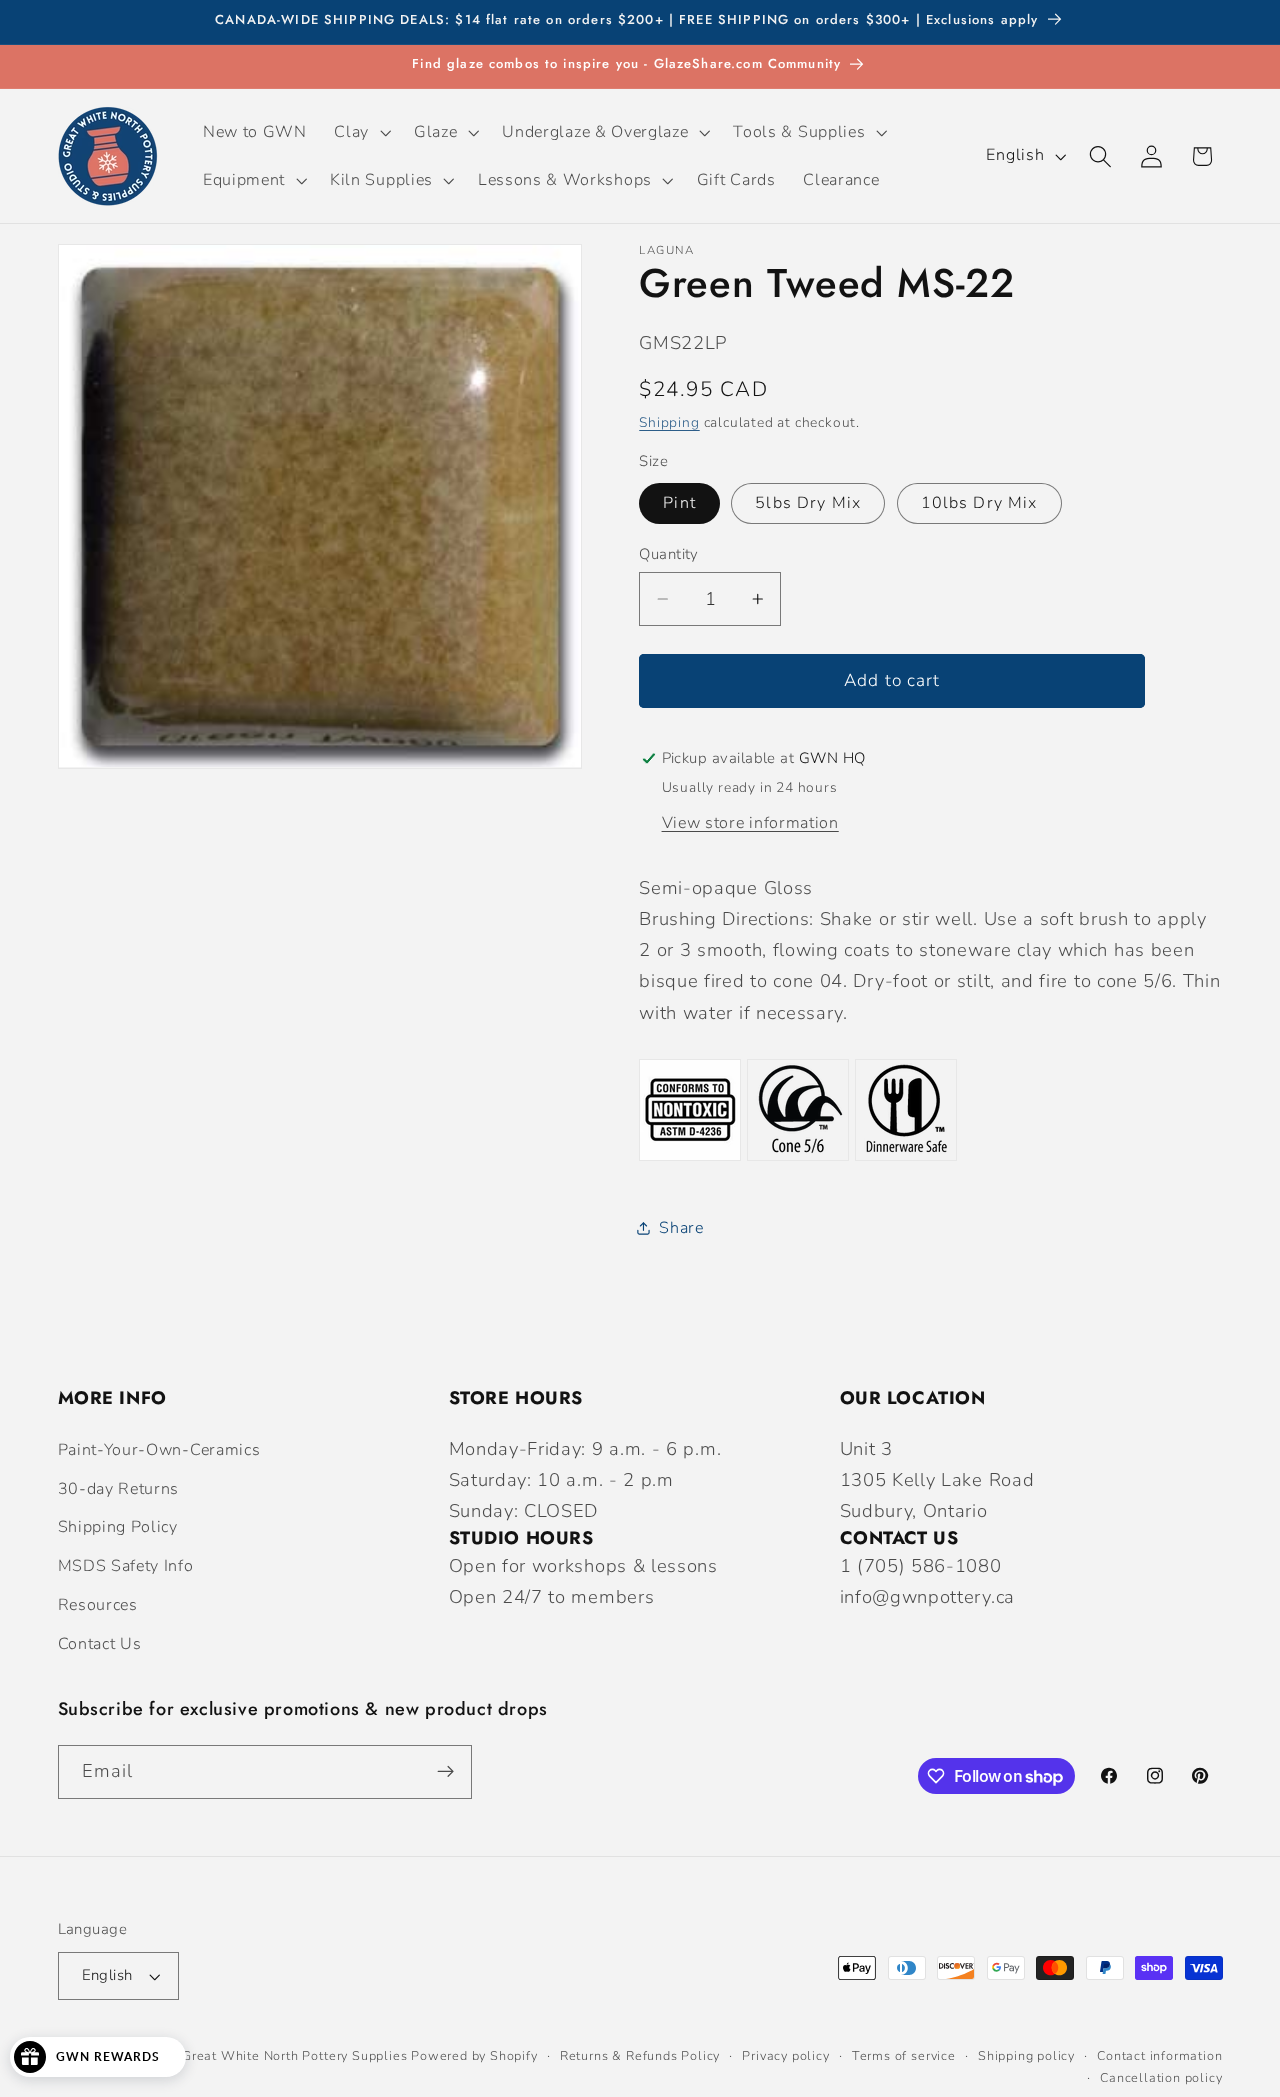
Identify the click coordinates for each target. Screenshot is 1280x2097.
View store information (750, 823)
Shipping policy (1026, 2055)
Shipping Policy (118, 1527)
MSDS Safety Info (126, 1566)
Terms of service (904, 2055)
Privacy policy (785, 2055)
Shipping (669, 421)
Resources (98, 1605)
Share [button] (681, 1227)
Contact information (1159, 2055)
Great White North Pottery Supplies (294, 2055)
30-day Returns (119, 1489)
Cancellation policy (1161, 2077)
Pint (679, 503)
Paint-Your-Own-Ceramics (159, 1450)
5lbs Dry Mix (808, 503)
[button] (361, 132)
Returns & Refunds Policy (640, 2055)
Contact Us (100, 1644)
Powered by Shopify (474, 2055)
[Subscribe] (445, 1772)
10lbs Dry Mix (979, 503)
